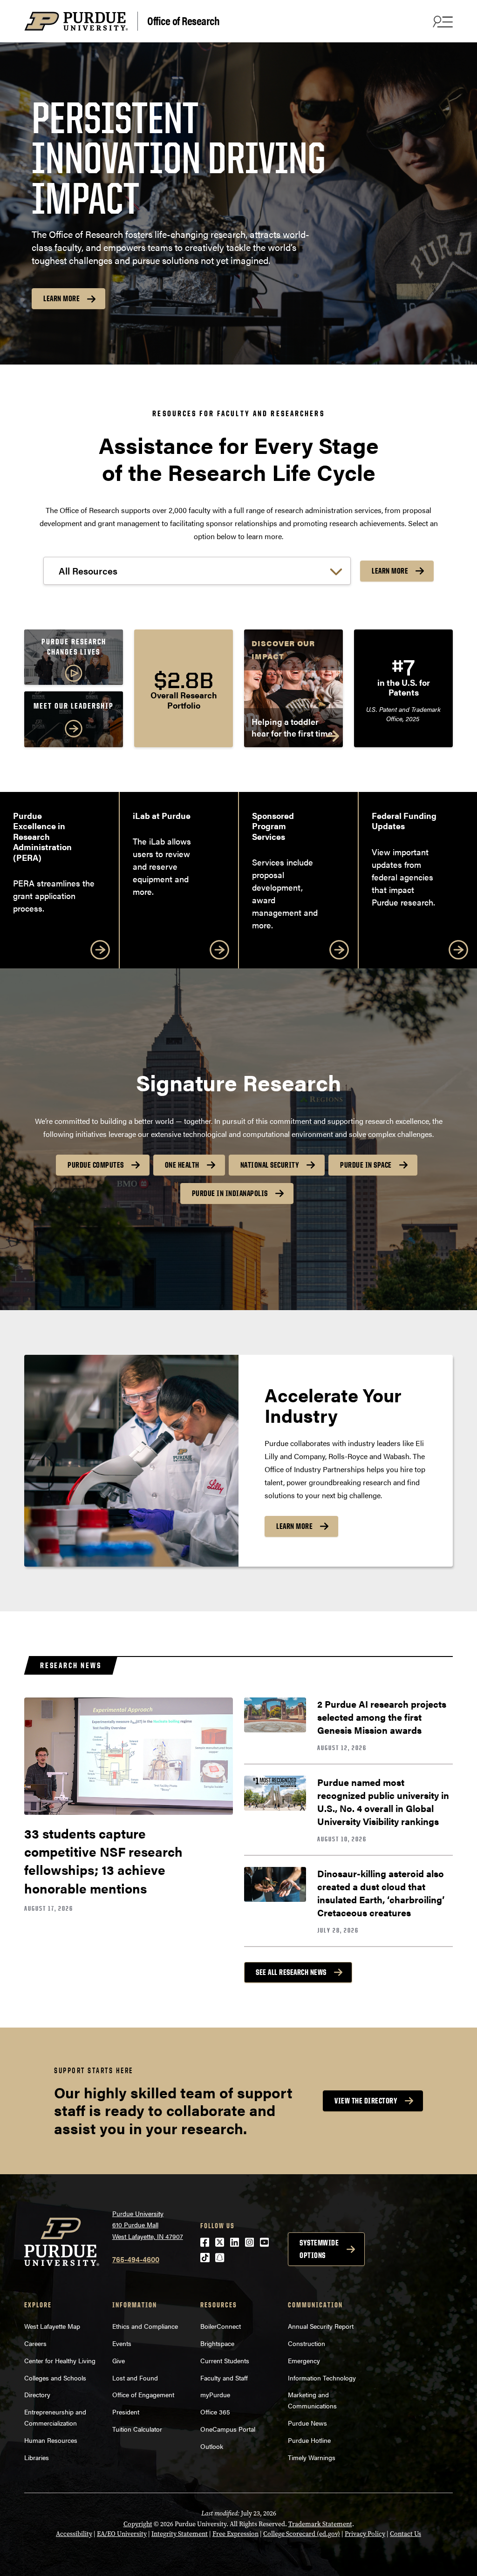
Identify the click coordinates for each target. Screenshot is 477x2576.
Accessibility (74, 2534)
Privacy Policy (365, 2534)
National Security (270, 1165)
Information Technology (322, 2378)
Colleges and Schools (55, 2378)
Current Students (225, 2360)
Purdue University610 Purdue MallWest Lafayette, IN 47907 (148, 2225)
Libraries (37, 2457)
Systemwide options (319, 2249)
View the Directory (366, 2101)
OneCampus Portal (228, 2429)
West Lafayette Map (52, 2326)
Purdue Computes (96, 1165)
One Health (182, 1165)
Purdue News (307, 2423)
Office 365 (215, 2412)
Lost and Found (135, 2378)
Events (122, 2343)
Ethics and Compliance (145, 2326)
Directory (37, 2394)
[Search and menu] (442, 21)
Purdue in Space (366, 1165)
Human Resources (51, 2440)
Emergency (304, 2360)
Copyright (138, 2524)
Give (119, 2360)
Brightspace (217, 2343)
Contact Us (405, 2534)
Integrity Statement (180, 2534)
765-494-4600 (136, 2259)
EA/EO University (122, 2534)
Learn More (61, 298)
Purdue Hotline (309, 2440)
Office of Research (183, 20)
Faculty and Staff (224, 2378)
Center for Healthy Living (60, 2360)
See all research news (291, 1972)
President (126, 2412)
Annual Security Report (321, 2326)
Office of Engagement (143, 2394)
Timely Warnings (312, 2457)
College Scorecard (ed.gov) (302, 2534)
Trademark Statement (320, 2524)
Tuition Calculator (137, 2429)
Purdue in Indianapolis (230, 1193)
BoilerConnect (221, 2326)
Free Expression (235, 2534)
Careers (35, 2343)
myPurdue (215, 2394)
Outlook (212, 2446)
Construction (307, 2343)
